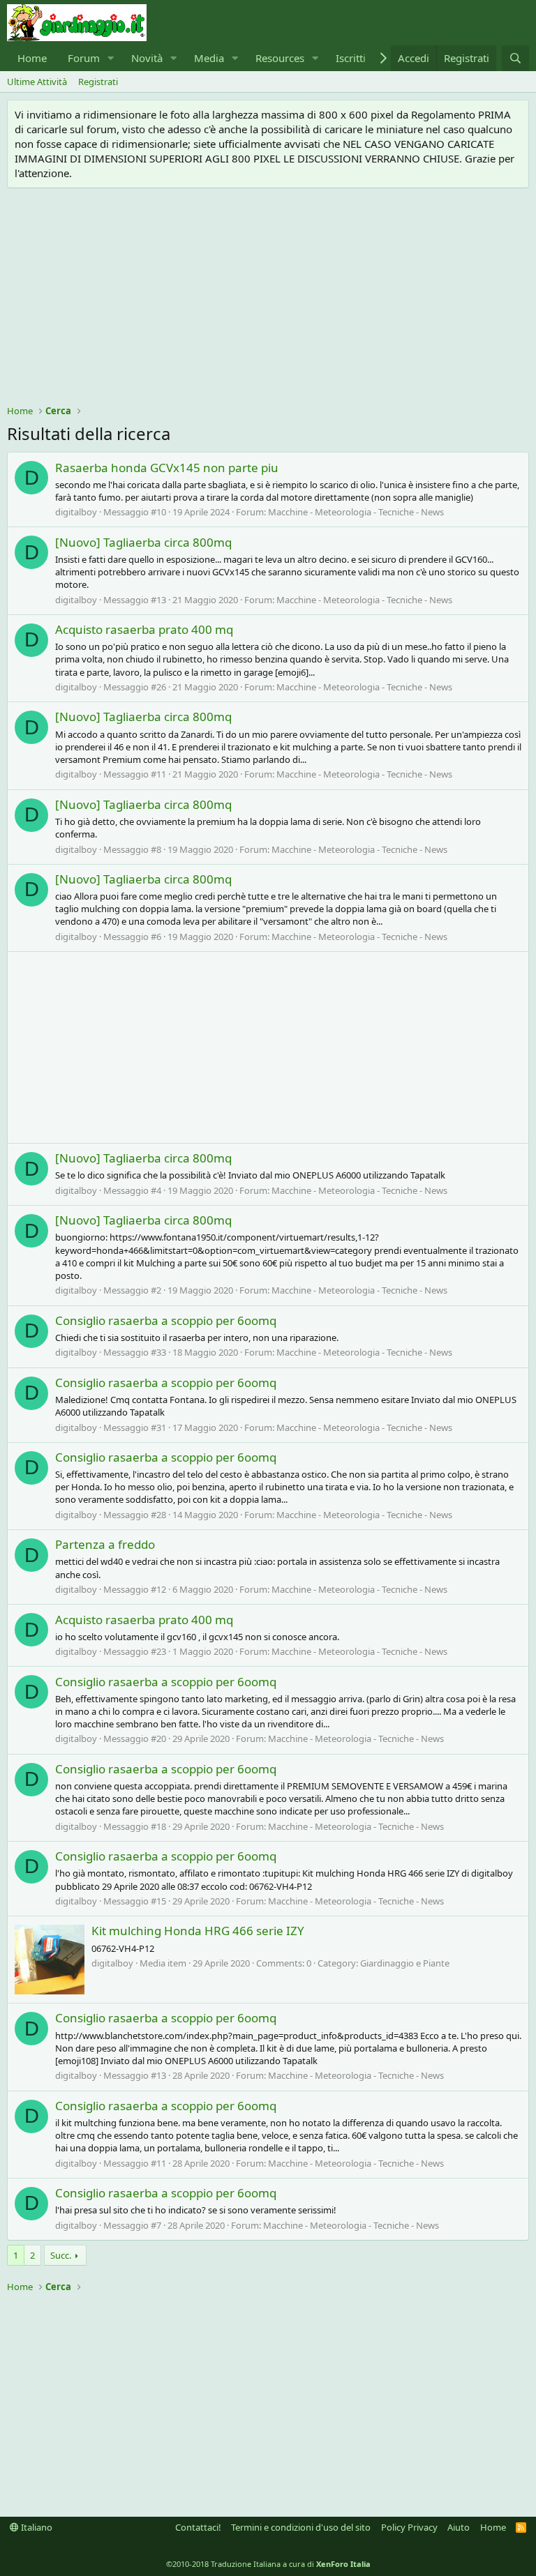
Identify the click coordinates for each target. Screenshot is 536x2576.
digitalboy (76, 512)
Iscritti (351, 58)
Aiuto (459, 2527)
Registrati (98, 82)
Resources (280, 58)
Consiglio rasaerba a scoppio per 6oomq (166, 1320)
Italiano (36, 2527)
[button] (111, 58)
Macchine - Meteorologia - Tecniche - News (356, 512)
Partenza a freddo (105, 1544)
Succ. (61, 2255)
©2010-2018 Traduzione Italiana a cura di (268, 2564)
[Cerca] (515, 58)
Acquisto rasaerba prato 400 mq (144, 629)
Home (32, 58)
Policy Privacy (409, 2527)
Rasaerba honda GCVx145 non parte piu (167, 468)
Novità (147, 58)
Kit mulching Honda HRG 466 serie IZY (198, 1931)
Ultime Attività (37, 82)
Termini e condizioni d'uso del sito (301, 2527)
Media (209, 58)
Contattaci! (198, 2527)
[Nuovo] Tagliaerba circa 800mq (143, 542)
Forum (84, 58)
